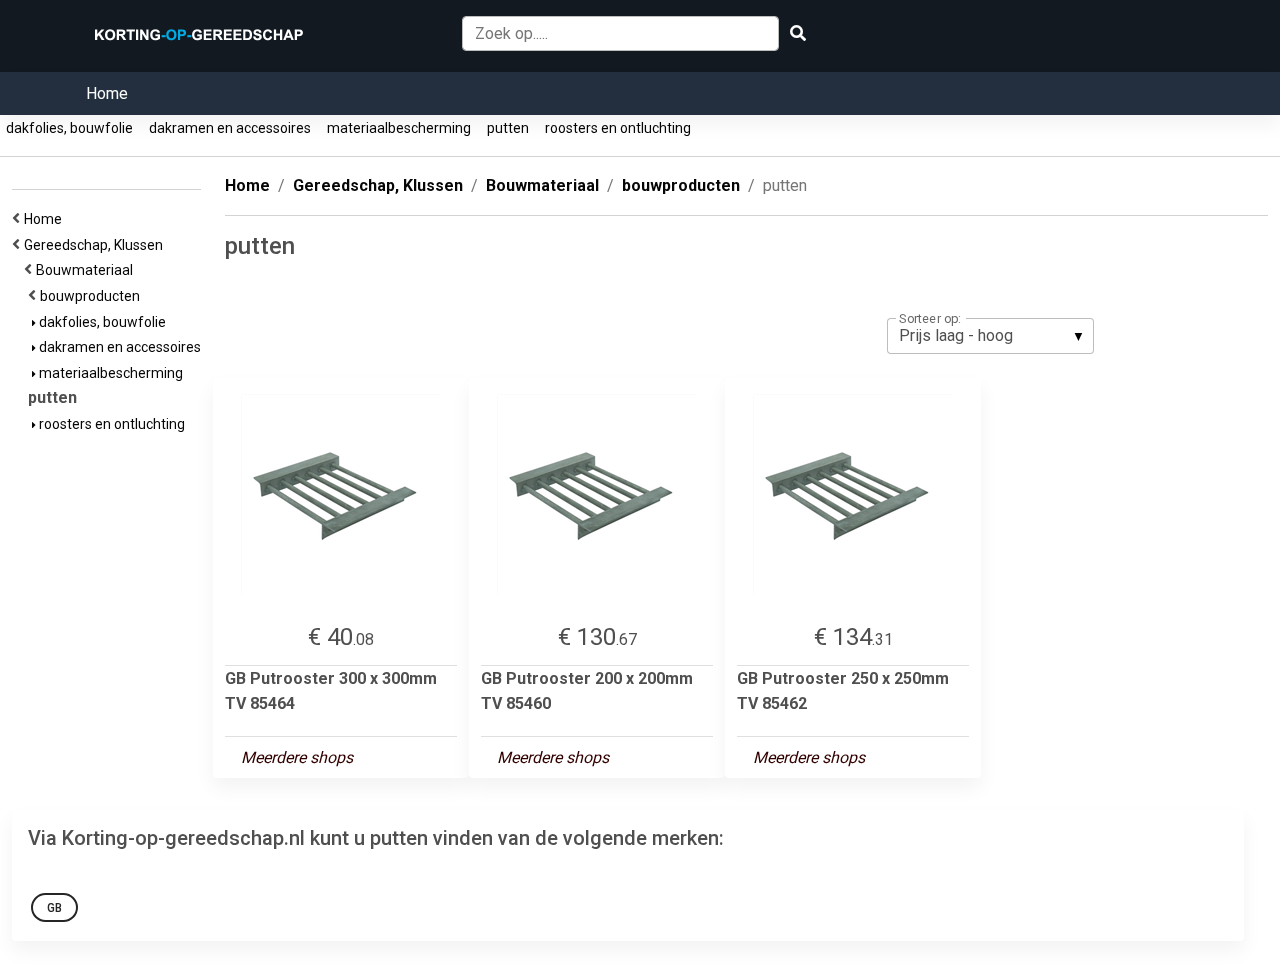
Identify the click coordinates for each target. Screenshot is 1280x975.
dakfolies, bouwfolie (69, 128)
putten (508, 128)
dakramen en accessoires (230, 128)
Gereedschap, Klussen (96, 245)
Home (107, 93)
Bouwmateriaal (87, 270)
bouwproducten (93, 296)
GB (54, 908)
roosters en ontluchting (618, 128)
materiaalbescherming (399, 128)
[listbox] (990, 336)
